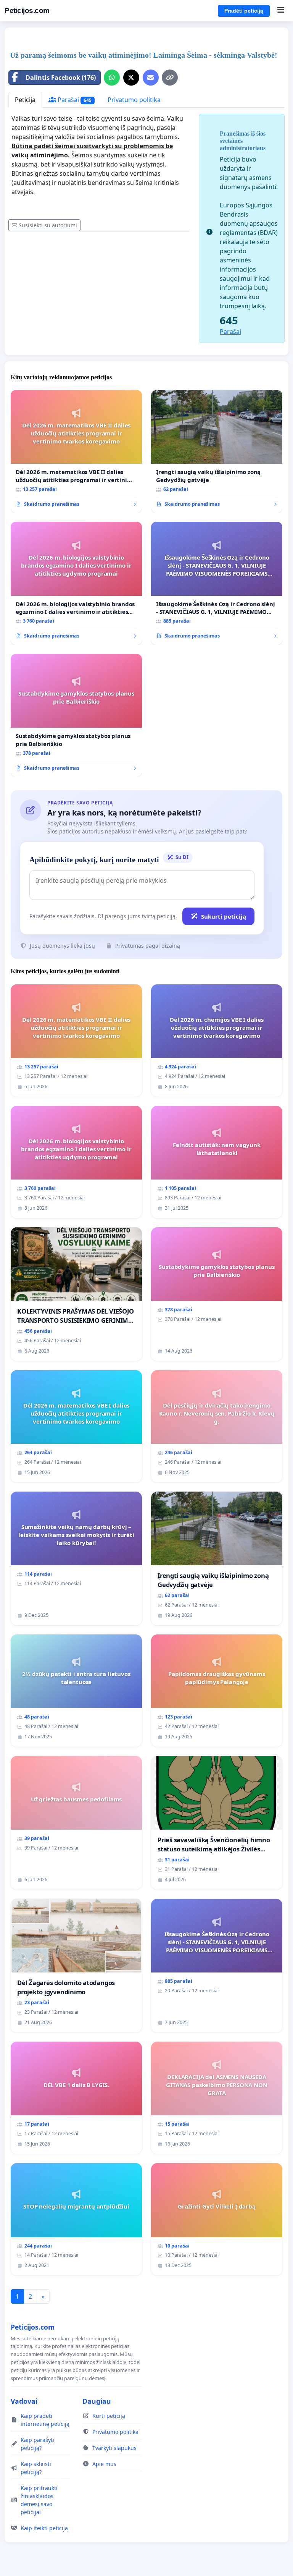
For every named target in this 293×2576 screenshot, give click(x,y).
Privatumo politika (134, 100)
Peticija (25, 100)
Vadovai (24, 2401)
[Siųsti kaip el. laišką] (151, 78)
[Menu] (281, 11)
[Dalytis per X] (131, 78)
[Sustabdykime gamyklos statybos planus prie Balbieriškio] (76, 715)
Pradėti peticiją (244, 11)
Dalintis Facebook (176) (61, 78)
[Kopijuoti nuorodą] (170, 78)
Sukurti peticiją (224, 916)
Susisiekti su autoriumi (48, 225)
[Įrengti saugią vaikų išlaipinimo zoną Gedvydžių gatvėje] (217, 451)
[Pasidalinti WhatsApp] (112, 78)
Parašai (74, 100)
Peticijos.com (27, 11)
